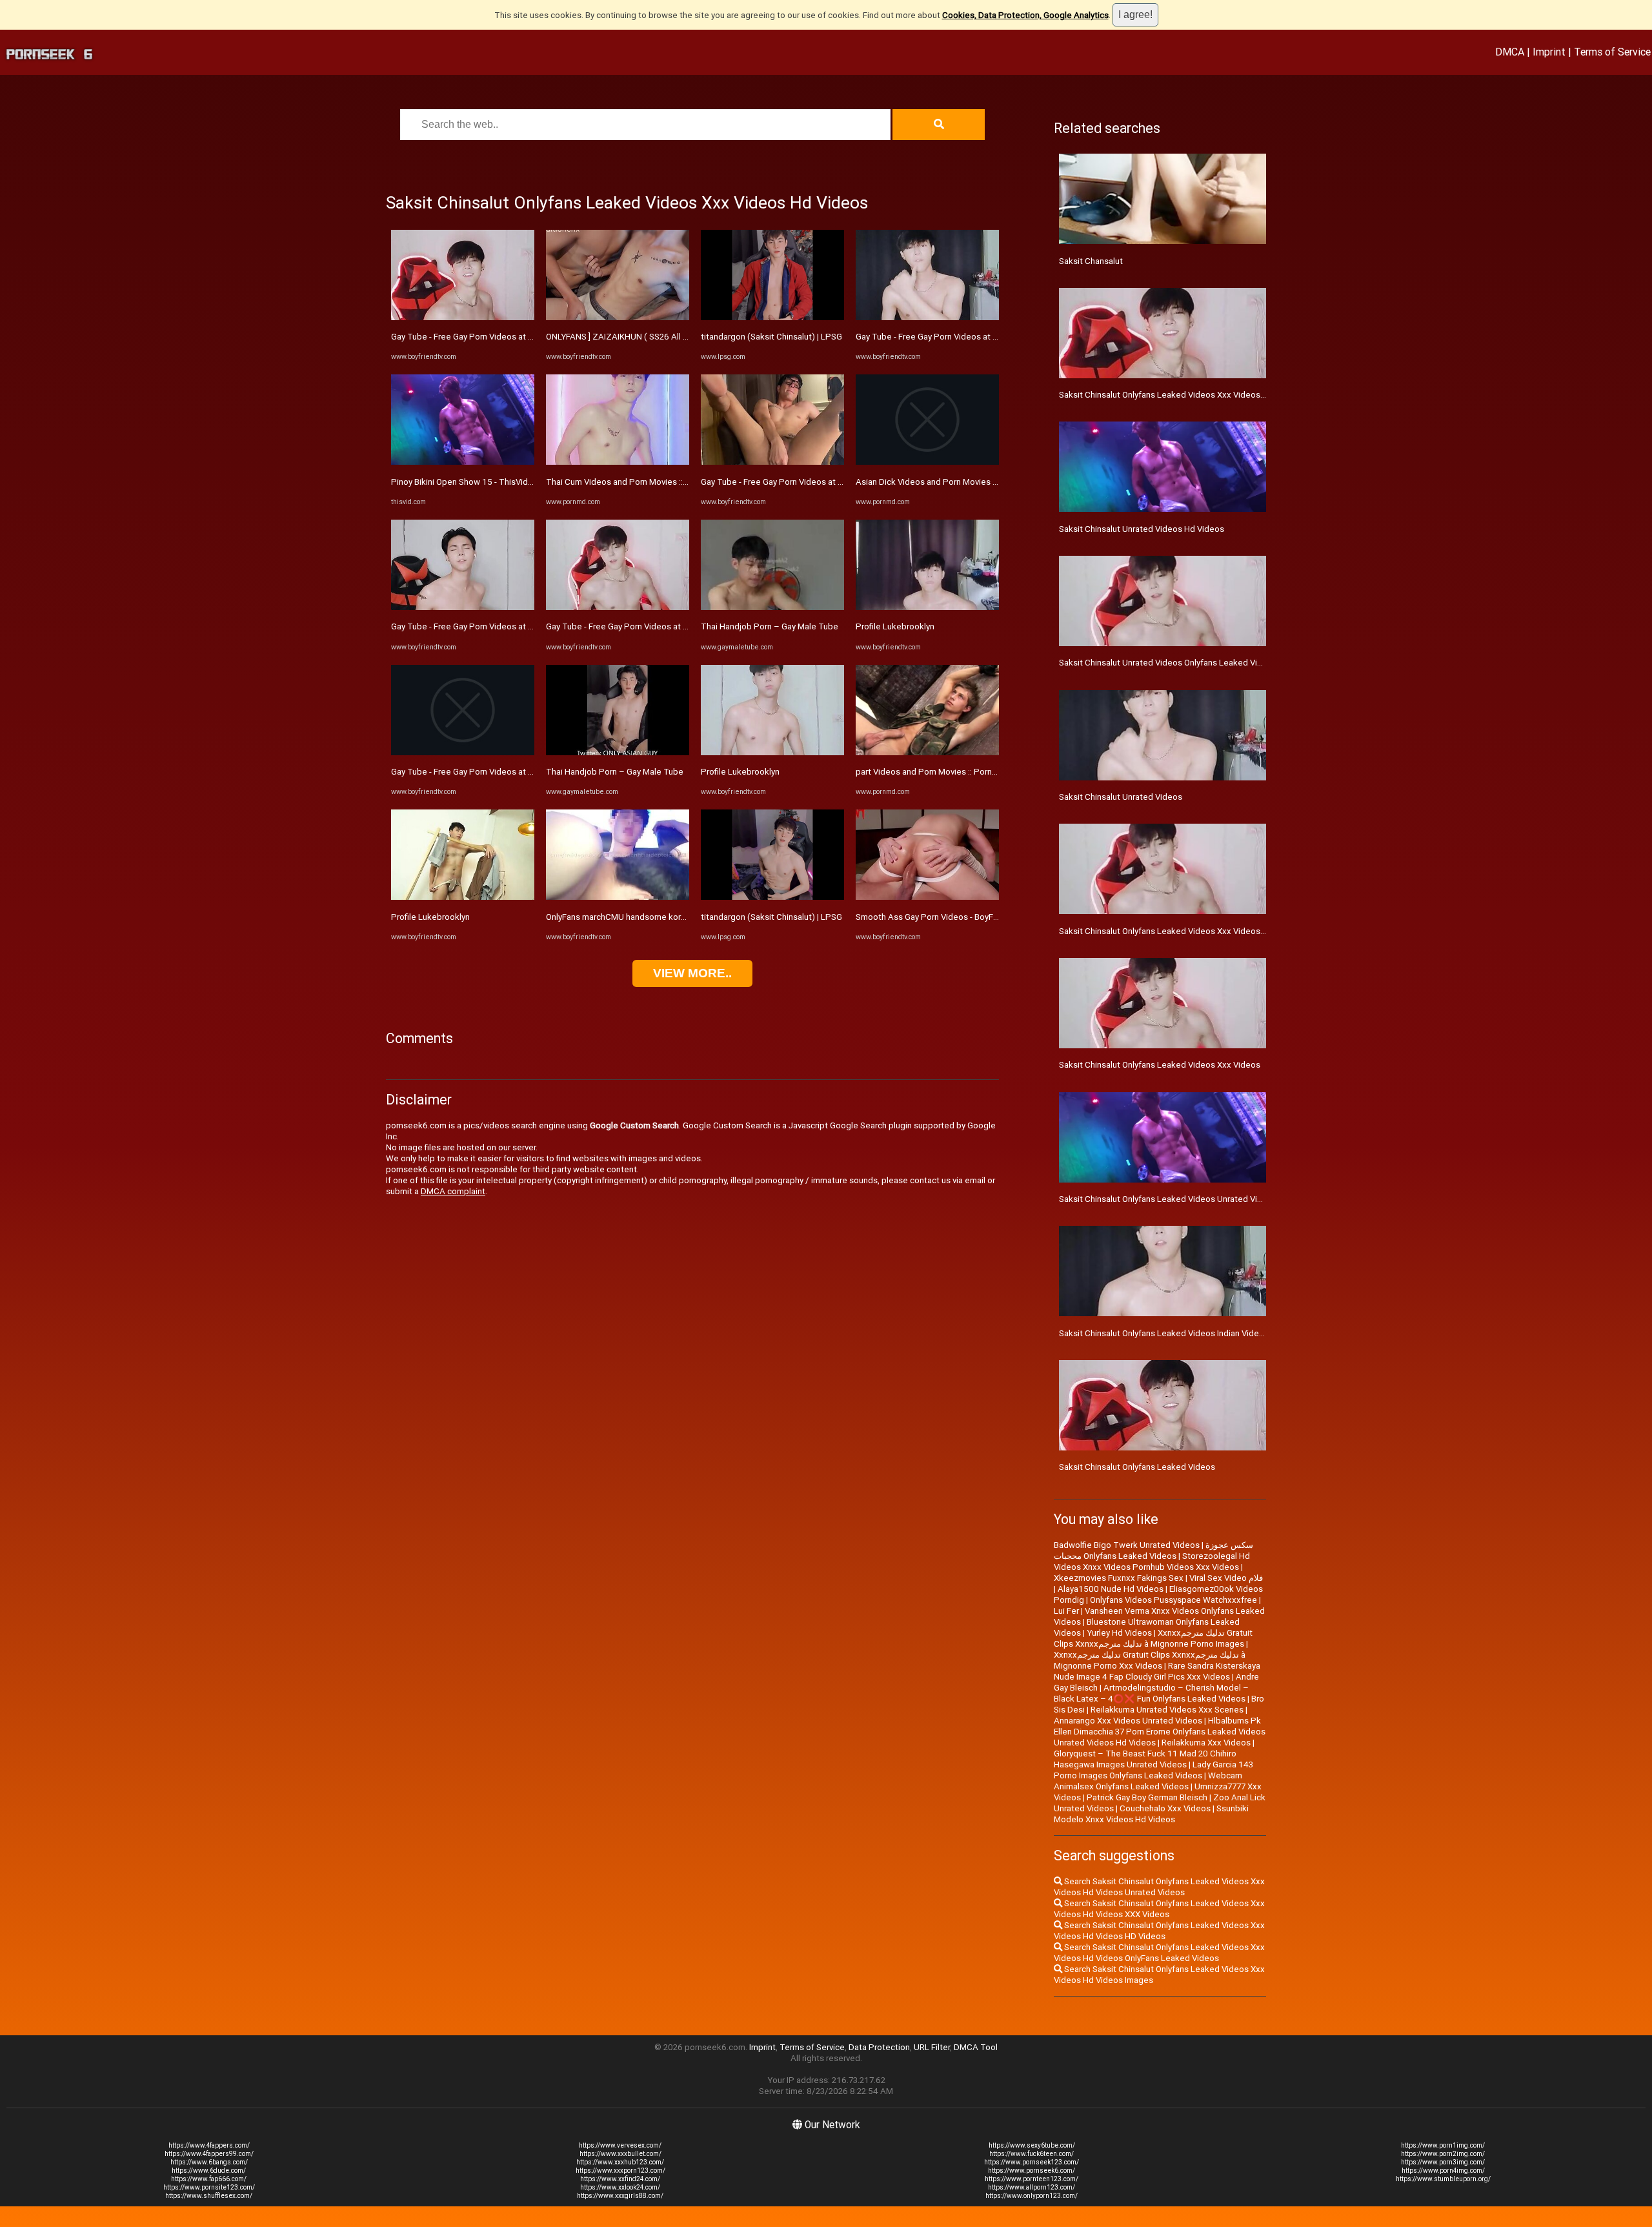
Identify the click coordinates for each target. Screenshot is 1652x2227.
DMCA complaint (453, 1191)
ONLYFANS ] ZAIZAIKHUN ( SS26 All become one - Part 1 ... (658, 337)
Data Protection (879, 2047)
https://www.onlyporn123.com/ (1032, 2196)
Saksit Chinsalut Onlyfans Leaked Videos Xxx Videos (1160, 1065)
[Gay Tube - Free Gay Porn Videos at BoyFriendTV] (463, 317)
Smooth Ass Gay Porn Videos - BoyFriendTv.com (948, 917)
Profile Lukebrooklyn (430, 917)
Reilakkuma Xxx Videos (1206, 1743)
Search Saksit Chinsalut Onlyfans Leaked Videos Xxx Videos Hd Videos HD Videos (1159, 1931)
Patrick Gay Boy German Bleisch (1147, 1797)
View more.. (692, 973)
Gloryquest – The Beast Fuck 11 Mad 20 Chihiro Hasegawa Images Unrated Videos (1145, 1759)
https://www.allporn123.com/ (1032, 2187)
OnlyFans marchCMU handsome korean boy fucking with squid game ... (680, 917)
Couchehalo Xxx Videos (1165, 1808)
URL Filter (932, 2047)
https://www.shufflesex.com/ (209, 2196)
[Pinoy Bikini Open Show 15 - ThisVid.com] (463, 462)
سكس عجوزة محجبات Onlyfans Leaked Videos (1153, 1551)
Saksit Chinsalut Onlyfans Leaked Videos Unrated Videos (1168, 1199)
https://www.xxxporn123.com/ (620, 2171)
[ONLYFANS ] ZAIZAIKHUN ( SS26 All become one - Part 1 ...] (618, 317)
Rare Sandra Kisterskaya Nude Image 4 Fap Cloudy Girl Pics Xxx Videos (1157, 1671)
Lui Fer (1066, 1611)
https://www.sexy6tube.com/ (1032, 2145)
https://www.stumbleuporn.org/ (1443, 2179)
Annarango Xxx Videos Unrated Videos (1128, 1721)
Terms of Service (1612, 52)
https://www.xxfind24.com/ (620, 2179)
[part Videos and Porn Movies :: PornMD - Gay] (927, 752)
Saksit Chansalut (1091, 261)
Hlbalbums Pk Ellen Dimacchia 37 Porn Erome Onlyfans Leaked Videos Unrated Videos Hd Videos (1160, 1732)
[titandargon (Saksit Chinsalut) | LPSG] (772, 317)
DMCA (1510, 52)
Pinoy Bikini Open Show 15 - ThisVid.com (469, 482)
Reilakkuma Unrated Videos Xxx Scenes (1167, 1710)
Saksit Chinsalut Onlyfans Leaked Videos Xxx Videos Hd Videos (1181, 395)
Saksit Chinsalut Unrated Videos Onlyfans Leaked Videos (1168, 663)
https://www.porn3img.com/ (1443, 2162)
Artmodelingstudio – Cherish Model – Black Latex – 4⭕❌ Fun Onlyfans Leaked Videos (1151, 1693)
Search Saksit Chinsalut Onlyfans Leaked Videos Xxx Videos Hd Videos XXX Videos (1159, 1909)
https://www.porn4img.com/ (1443, 2171)
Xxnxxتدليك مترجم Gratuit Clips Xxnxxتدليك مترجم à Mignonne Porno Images (1153, 1638)
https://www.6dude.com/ (209, 2171)
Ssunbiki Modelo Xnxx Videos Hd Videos (1151, 1814)
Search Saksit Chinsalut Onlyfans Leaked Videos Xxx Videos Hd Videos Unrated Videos (1159, 1887)
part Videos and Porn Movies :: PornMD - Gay (941, 772)
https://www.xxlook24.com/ (620, 2187)
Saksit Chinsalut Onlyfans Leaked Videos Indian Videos (1164, 1333)
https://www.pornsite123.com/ (209, 2187)
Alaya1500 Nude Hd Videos (1111, 1589)
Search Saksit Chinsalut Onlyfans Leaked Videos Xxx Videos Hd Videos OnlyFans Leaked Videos (1159, 1953)
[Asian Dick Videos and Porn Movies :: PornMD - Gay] (927, 462)
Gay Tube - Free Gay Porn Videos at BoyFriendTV (484, 337)
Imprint (1549, 52)
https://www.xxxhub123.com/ (620, 2162)
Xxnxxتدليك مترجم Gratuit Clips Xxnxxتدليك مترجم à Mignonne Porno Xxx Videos (1150, 1660)
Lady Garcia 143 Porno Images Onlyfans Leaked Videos (1153, 1770)
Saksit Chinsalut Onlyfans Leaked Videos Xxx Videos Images (1175, 931)
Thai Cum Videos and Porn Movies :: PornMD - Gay (641, 482)
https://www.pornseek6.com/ (1032, 2171)
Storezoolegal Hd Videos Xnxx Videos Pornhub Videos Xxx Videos (1152, 1561)
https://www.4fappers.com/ (209, 2145)
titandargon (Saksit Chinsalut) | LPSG (771, 337)
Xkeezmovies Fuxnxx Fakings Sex (1119, 1578)
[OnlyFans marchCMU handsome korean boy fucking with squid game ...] (618, 897)
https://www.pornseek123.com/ (1032, 2162)
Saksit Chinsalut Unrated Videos (1121, 797)
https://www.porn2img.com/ (1443, 2154)
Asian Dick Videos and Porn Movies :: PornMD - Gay (953, 482)
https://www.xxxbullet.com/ (620, 2154)
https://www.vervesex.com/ (620, 2145)
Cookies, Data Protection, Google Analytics (1025, 15)
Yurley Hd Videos (1119, 1633)
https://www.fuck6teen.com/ (1032, 2154)
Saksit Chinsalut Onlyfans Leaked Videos (1137, 1467)
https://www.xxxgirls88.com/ (620, 2196)
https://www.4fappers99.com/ (209, 2154)
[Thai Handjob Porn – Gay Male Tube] (618, 752)
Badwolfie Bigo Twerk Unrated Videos (1127, 1545)
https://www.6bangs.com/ (209, 2162)
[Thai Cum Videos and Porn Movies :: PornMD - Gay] (618, 462)
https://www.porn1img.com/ (1443, 2145)
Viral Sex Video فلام (1226, 1578)
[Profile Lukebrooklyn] (463, 897)
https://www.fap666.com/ (209, 2179)
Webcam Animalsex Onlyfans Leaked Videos (1148, 1781)
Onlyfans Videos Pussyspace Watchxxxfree (1174, 1600)
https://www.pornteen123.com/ (1032, 2179)
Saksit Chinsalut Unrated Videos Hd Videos (1142, 529)
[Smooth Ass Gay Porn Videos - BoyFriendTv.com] (927, 897)
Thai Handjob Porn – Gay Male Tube (615, 772)
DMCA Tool (976, 2047)
